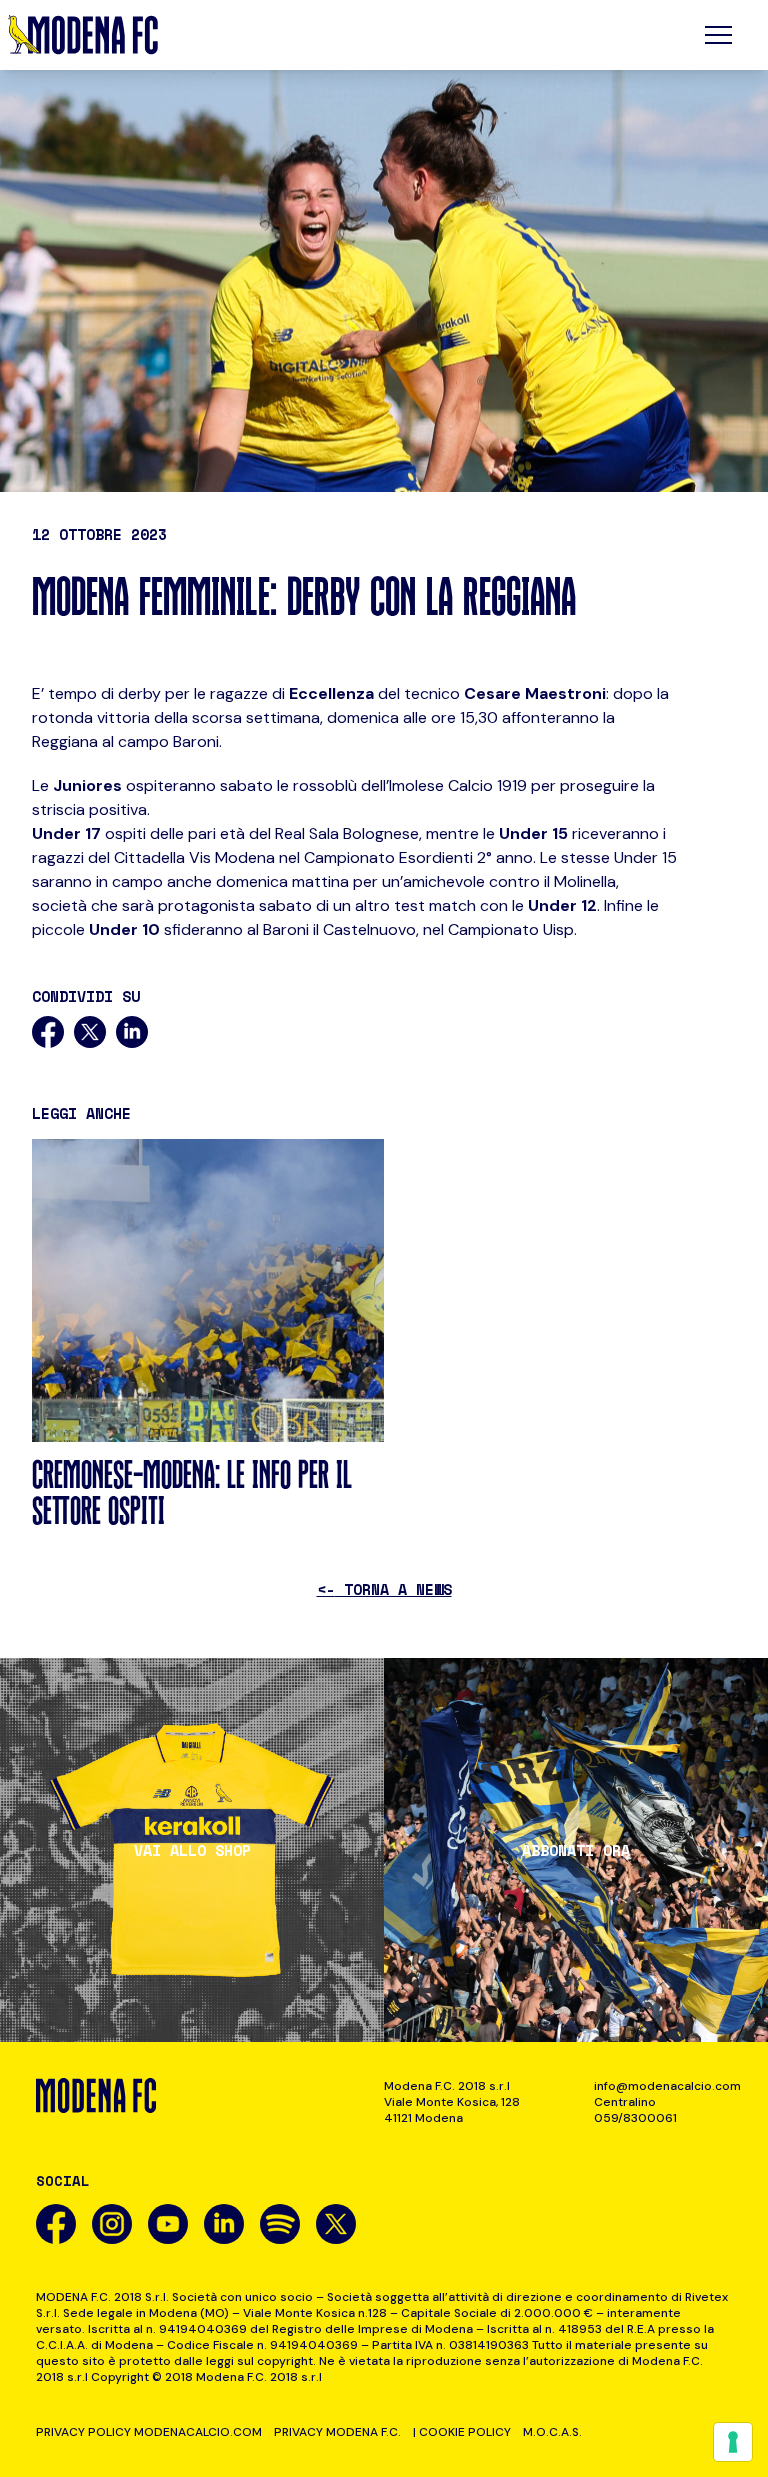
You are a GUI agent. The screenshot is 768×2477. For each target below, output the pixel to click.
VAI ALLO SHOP (192, 1850)
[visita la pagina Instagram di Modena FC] (112, 2224)
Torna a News (384, 1589)
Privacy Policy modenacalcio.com (149, 2432)
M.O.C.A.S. (552, 2432)
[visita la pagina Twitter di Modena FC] (336, 2224)
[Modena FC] (83, 35)
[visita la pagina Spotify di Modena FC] (280, 2224)
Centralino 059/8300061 (635, 2110)
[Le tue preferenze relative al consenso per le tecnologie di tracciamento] (733, 2442)
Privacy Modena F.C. (337, 2432)
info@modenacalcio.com (663, 2086)
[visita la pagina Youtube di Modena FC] (168, 2224)
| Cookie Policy (462, 2432)
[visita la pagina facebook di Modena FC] (56, 2224)
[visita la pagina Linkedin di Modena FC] (224, 2224)
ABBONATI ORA (576, 1850)
